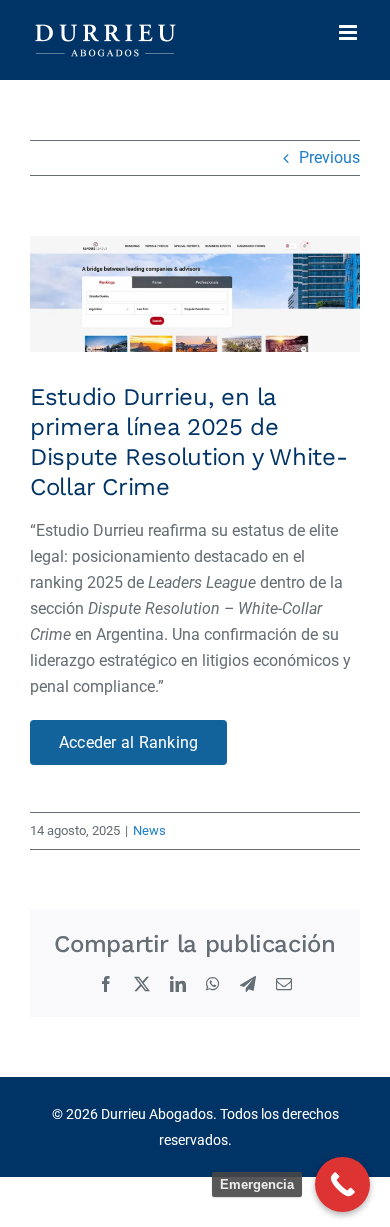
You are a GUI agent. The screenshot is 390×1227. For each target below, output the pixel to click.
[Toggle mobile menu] (349, 32)
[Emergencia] (342, 1184)
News (149, 830)
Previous (329, 157)
